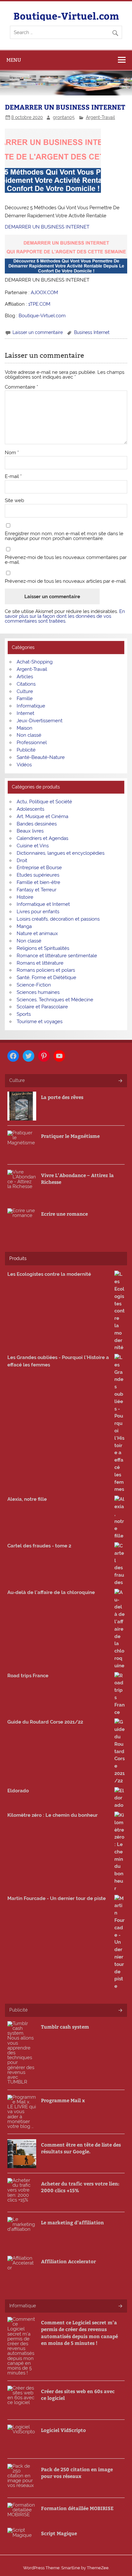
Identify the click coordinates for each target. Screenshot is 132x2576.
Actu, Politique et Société (44, 802)
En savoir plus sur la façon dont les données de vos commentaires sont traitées (65, 616)
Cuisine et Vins (33, 846)
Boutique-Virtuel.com (66, 16)
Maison (25, 728)
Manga (24, 926)
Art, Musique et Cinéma (42, 816)
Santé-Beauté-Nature (41, 757)
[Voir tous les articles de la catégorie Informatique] (120, 2306)
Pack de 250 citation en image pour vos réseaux (77, 2472)
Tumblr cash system (65, 2027)
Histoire (25, 897)
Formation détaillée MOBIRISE (77, 2508)
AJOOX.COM (44, 293)
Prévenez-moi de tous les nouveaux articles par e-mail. (66, 581)
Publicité (26, 750)
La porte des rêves (62, 1097)
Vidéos (24, 765)
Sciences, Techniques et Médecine (55, 1000)
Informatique (31, 706)
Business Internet (92, 332)
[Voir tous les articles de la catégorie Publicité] (120, 2011)
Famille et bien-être (38, 882)
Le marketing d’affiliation (72, 2222)
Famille (25, 698)
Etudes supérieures (38, 875)
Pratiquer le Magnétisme (70, 1136)
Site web (14, 501)
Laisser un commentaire (38, 332)
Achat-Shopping (35, 662)
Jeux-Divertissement (40, 721)
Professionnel (32, 743)
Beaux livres (30, 831)
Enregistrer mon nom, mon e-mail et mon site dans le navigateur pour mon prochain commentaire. (64, 536)
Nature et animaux (37, 933)
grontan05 (64, 117)
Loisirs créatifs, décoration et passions (58, 919)
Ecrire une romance (64, 1214)
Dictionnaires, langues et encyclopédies (61, 853)
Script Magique (59, 2533)
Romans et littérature (40, 963)
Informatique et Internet (43, 904)
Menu (14, 60)
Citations (26, 684)
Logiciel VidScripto (63, 2430)
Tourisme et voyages (40, 1022)
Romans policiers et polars (46, 970)
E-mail (13, 477)
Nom (12, 453)
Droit (22, 860)
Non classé (29, 735)
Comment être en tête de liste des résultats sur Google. (81, 2148)
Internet (25, 713)
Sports (24, 1014)
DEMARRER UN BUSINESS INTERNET (47, 227)
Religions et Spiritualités (43, 948)
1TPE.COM (39, 304)
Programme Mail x (63, 2100)
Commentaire (21, 387)
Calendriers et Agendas (42, 838)
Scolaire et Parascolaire (42, 1007)
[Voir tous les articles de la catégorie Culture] (120, 1081)
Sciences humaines (38, 992)
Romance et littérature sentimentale (57, 956)
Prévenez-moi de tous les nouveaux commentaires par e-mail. (66, 560)
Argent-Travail (100, 117)
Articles (25, 677)
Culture (25, 691)
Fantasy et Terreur (37, 890)
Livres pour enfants (38, 912)
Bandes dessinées (37, 824)
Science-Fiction (34, 985)
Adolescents (30, 809)
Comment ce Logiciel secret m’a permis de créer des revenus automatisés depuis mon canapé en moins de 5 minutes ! (79, 2333)
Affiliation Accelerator (68, 2261)
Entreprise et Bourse (39, 868)
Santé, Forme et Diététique (46, 977)
